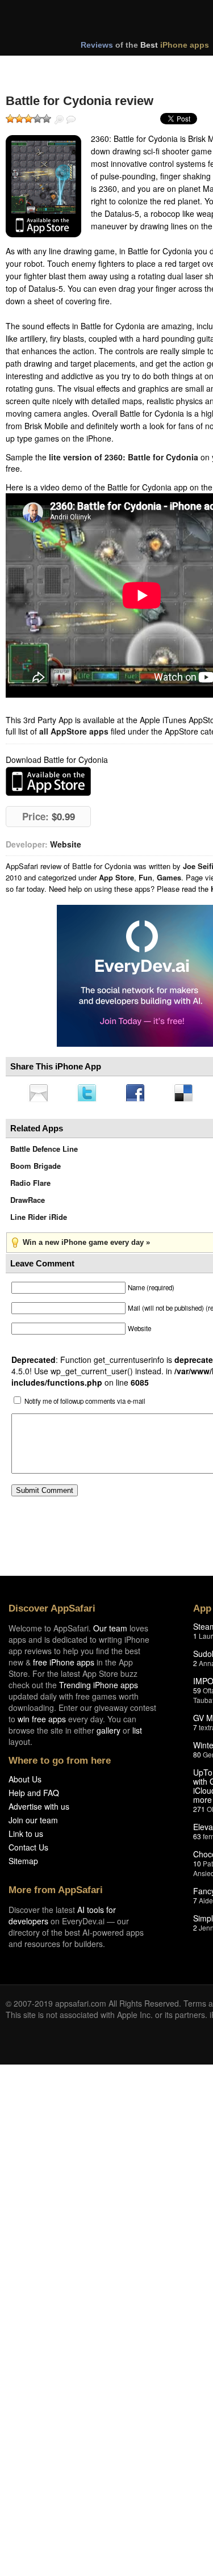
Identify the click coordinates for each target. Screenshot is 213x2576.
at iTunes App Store (48, 781)
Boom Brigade (35, 1169)
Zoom (59, 120)
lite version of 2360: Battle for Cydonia (124, 457)
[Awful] (10, 119)
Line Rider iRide (39, 1220)
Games (169, 877)
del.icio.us (189, 1094)
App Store (116, 877)
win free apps (42, 1722)
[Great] (37, 119)
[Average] (28, 119)
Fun (145, 877)
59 (197, 1694)
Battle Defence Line (44, 1152)
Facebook (139, 1094)
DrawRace (28, 1203)
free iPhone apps (64, 1665)
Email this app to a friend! (39, 1094)
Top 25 (96, 67)
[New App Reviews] (38, 67)
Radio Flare (30, 1186)
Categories (154, 67)
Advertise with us (39, 1810)
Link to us (26, 1837)
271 (199, 1812)
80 (197, 1758)
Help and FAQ (34, 1796)
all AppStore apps (74, 731)
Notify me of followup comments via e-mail (85, 1404)
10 (197, 1867)
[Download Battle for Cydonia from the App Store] (43, 186)
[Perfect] (47, 119)
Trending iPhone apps (99, 1688)
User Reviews (71, 120)
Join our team (33, 1823)
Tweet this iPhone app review (89, 1094)
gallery (108, 1734)
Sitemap (23, 1864)
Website (66, 844)
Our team (110, 1631)
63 (197, 1839)
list (137, 1734)
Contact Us (28, 1851)
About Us (25, 1782)
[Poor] (19, 119)
